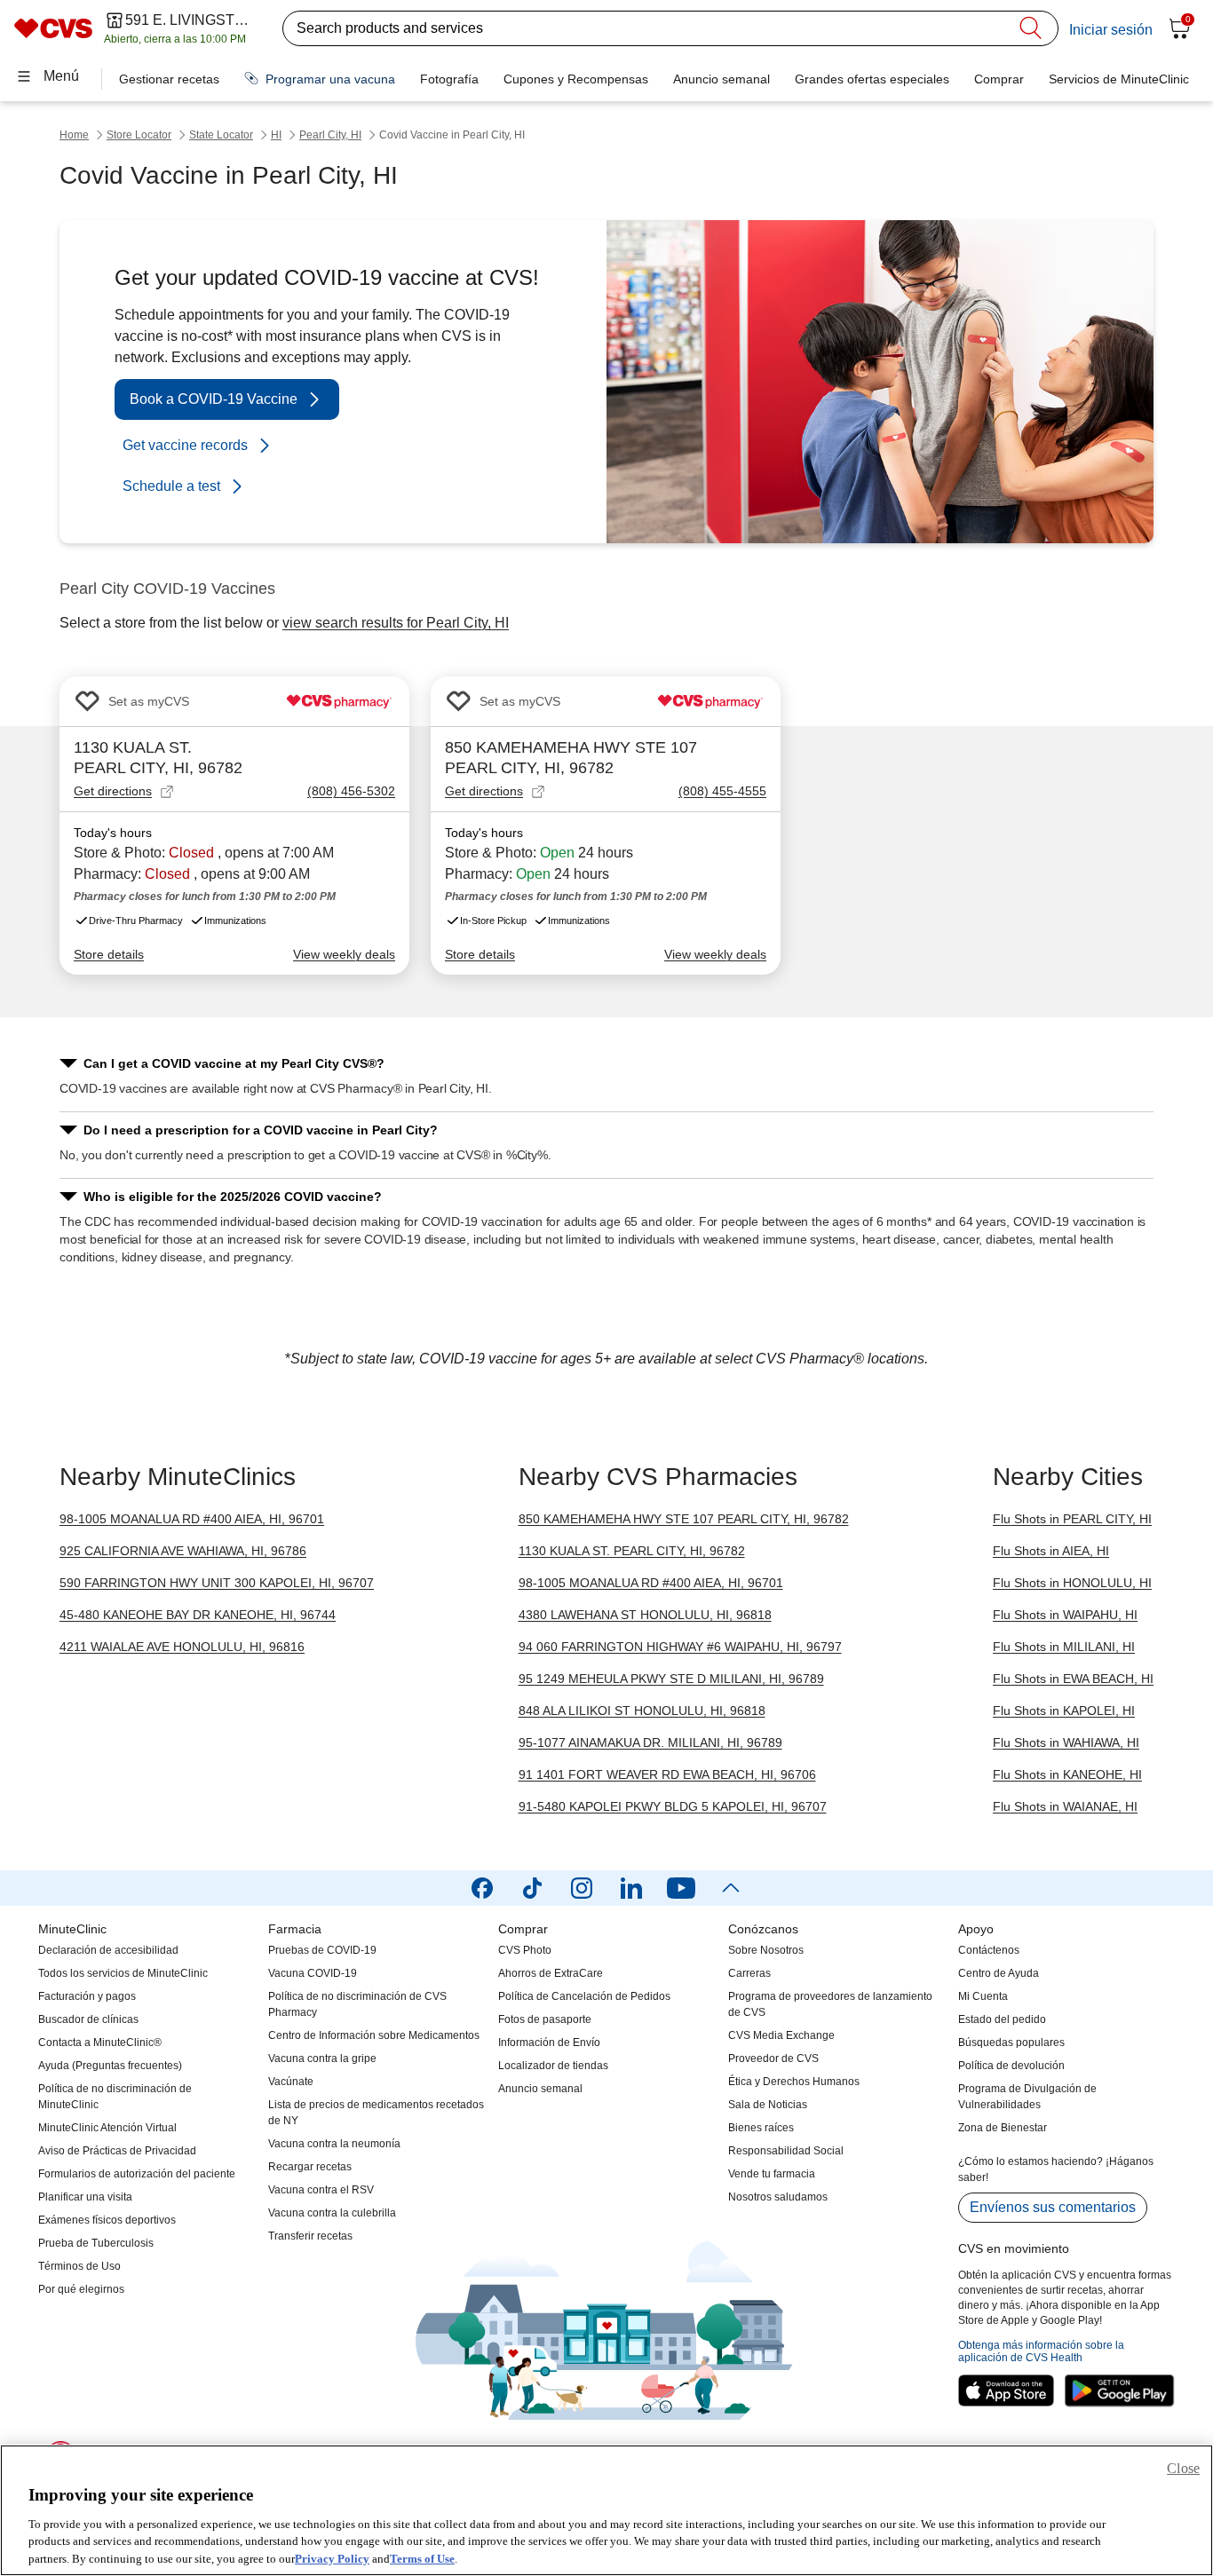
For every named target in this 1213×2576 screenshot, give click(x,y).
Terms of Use (422, 2558)
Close (1183, 2468)
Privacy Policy (332, 2558)
